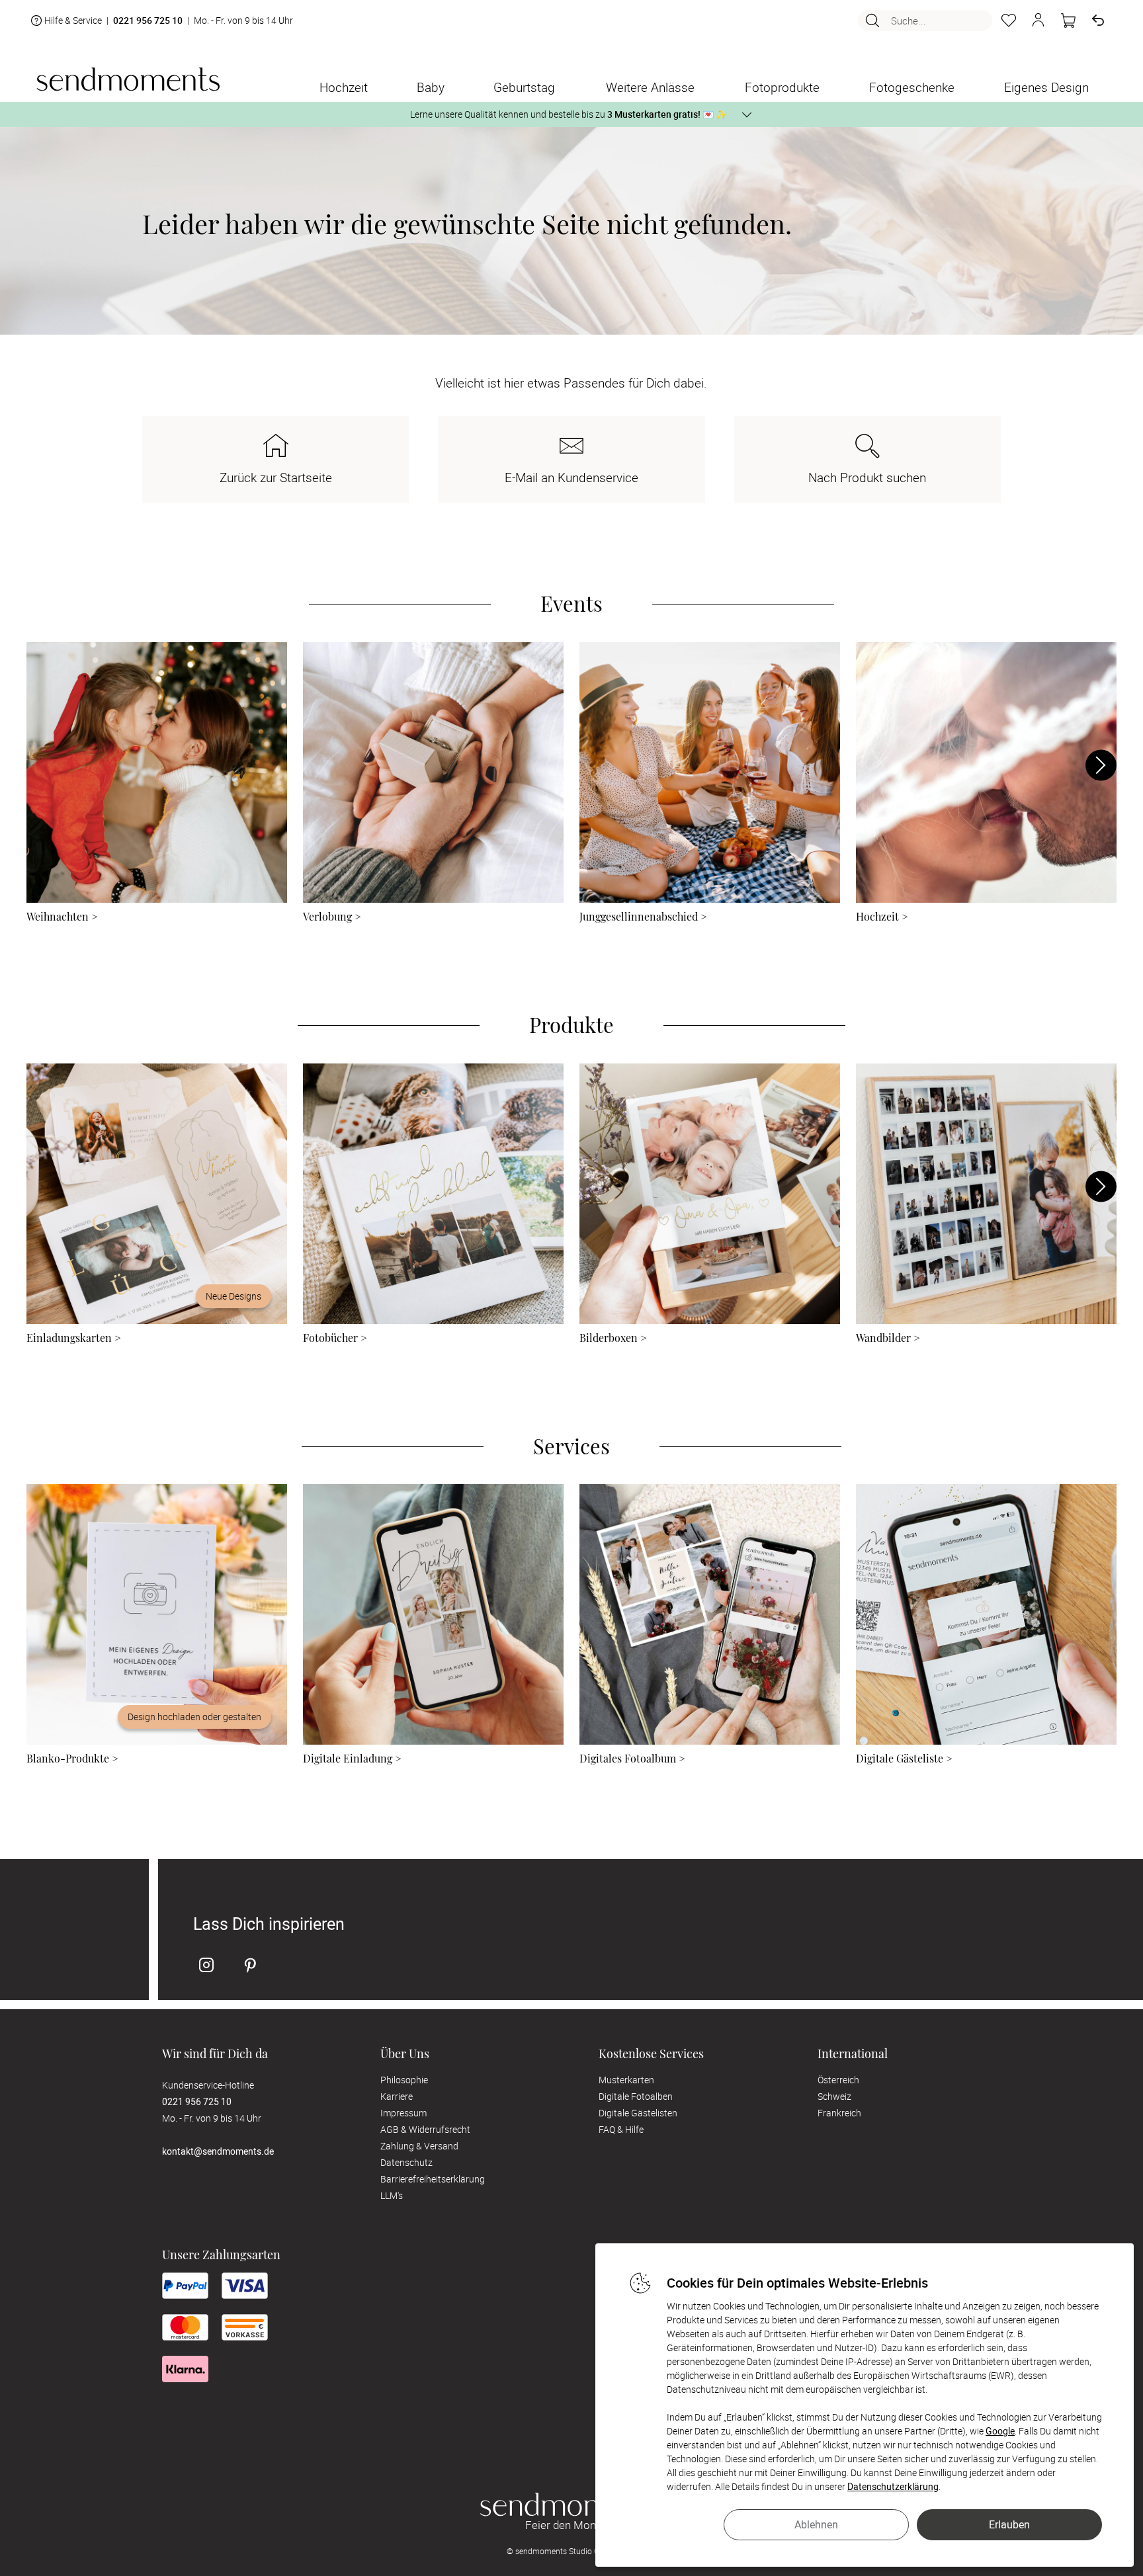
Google (1000, 2431)
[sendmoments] (128, 79)
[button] (1038, 21)
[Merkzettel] (1009, 21)
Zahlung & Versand (419, 2146)
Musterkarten (626, 2080)
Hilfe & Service (73, 20)
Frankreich (839, 2113)
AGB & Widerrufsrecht (425, 2129)
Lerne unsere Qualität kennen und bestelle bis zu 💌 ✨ (569, 114)
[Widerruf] (1098, 21)
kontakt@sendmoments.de (218, 2151)
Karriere (397, 2096)
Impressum (403, 2113)
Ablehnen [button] (816, 2524)
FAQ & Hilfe (621, 2129)
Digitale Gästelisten (638, 2113)
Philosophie (404, 2080)
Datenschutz (406, 2162)
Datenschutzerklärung (893, 2486)
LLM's (392, 2195)
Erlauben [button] (1009, 2524)
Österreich (838, 2080)
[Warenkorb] (1068, 21)
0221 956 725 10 (148, 21)
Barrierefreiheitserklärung (433, 2179)
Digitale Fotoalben (636, 2096)
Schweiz (834, 2096)
